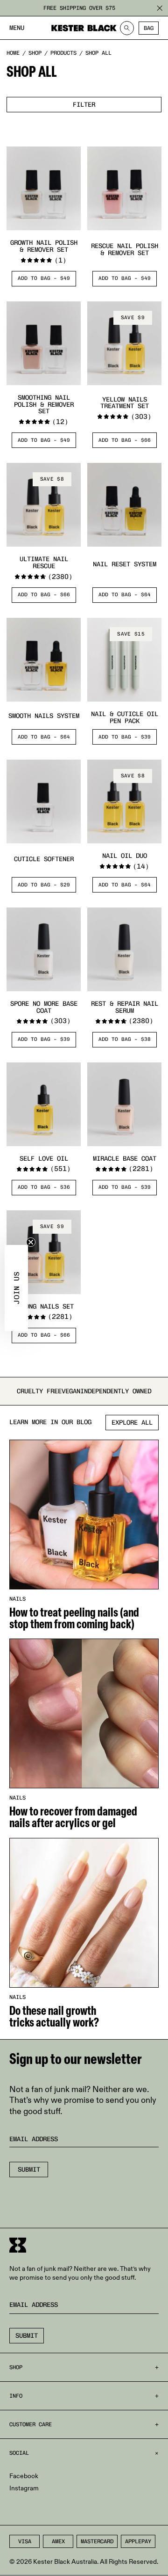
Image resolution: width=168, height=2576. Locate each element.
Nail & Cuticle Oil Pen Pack (125, 717)
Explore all (132, 1423)
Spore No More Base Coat (44, 1007)
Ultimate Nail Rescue (44, 563)
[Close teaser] (31, 1242)
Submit (29, 2170)
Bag (149, 28)
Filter (84, 105)
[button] (16, 1288)
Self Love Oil (44, 1159)
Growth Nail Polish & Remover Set (44, 246)
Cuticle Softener (44, 859)
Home (13, 53)
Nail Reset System (125, 564)
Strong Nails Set (44, 1306)
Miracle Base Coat (125, 1159)
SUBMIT (27, 2336)
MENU (17, 28)
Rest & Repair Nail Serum (125, 1007)
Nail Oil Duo (125, 856)
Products (63, 53)
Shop (35, 53)
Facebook (24, 2476)
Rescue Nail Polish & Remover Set (125, 249)
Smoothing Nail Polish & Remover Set (44, 404)
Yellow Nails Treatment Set (125, 403)
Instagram (24, 2488)
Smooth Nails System (44, 716)
